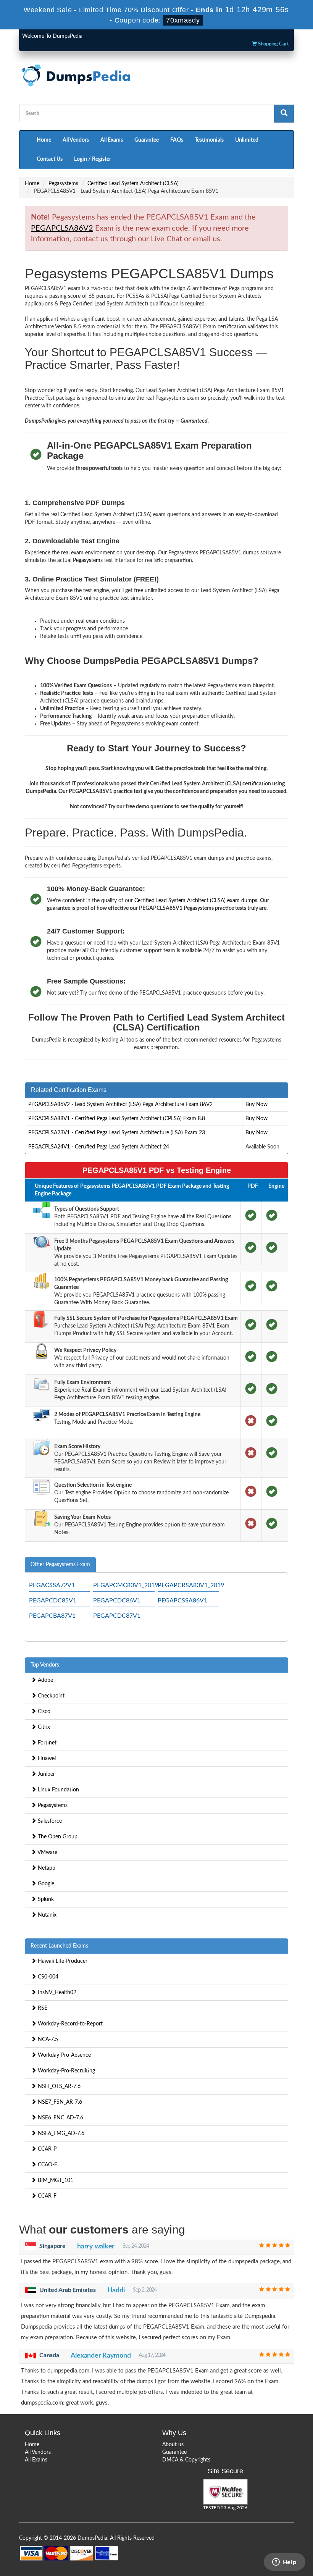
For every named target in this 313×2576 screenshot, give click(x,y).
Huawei (46, 1759)
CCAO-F (47, 2165)
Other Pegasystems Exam (60, 1565)
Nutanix (46, 1915)
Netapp (46, 1868)
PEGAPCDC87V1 (117, 1616)
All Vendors (76, 140)
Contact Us (50, 159)
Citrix (43, 1727)
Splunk (45, 1899)
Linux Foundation (58, 1790)
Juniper (46, 1774)
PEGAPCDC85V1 (53, 1601)
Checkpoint (50, 1696)
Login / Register (93, 159)
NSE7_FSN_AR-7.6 (59, 2102)
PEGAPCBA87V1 (52, 1616)
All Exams (112, 140)
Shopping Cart (273, 44)
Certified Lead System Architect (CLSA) (133, 184)
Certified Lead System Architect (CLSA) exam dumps (196, 901)
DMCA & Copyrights (186, 2460)
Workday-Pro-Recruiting (66, 2071)
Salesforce (49, 1821)
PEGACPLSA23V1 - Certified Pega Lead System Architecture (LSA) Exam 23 (117, 1133)
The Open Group (57, 1837)
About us (173, 2445)
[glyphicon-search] (284, 114)
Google (45, 1884)
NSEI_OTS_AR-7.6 (58, 2087)
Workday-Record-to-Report (69, 2024)
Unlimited (247, 140)
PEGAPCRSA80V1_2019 (191, 1585)
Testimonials (209, 140)
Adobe (45, 1680)
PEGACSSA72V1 (52, 1585)
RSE (42, 2008)
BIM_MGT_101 (55, 2180)
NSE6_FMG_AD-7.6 (60, 2133)
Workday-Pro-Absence (64, 2055)
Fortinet (46, 1743)
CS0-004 (47, 1977)
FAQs (177, 140)
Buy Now (257, 1105)
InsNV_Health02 (56, 1993)
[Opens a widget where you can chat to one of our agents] (284, 2563)
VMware (47, 1852)
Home (44, 140)
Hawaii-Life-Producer (62, 1961)
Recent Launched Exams (59, 1946)
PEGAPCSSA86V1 (182, 1601)
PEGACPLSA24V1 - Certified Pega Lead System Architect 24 (99, 1147)
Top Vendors (45, 1665)
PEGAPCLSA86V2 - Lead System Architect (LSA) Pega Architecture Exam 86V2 (120, 1105)
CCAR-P (46, 2149)
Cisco (43, 1712)
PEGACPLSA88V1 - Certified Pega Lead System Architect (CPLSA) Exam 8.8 (117, 1119)
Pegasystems (63, 184)
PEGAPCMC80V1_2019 (126, 1585)
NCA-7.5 (47, 2040)
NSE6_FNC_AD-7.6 (60, 2118)
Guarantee (147, 140)
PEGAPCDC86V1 (117, 1601)
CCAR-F (46, 2196)
